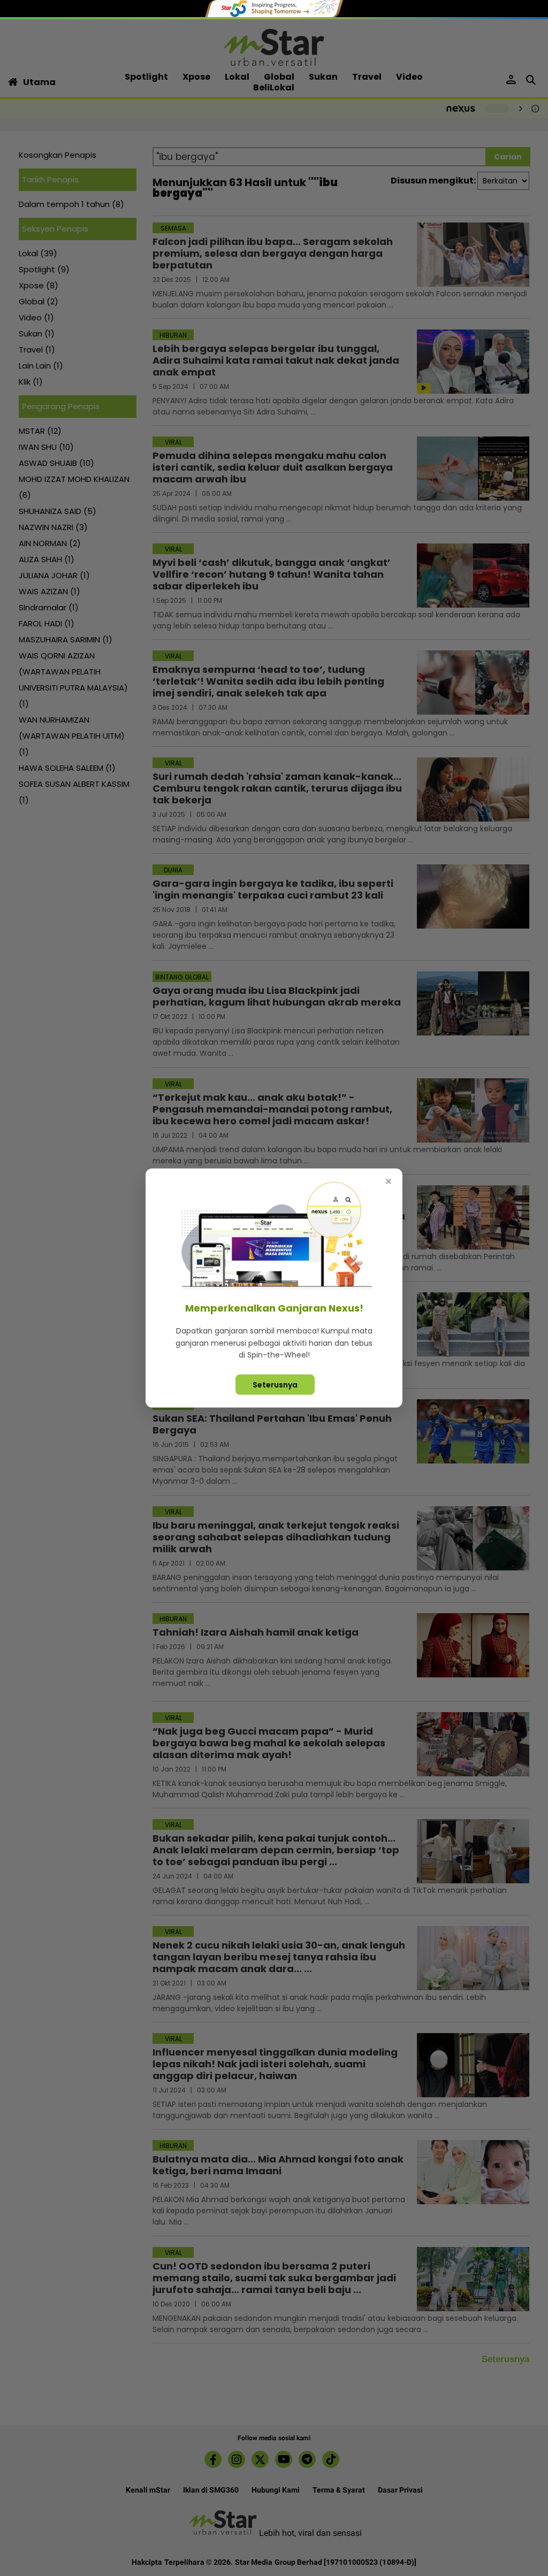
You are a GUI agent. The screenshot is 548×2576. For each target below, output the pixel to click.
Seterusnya (275, 1384)
